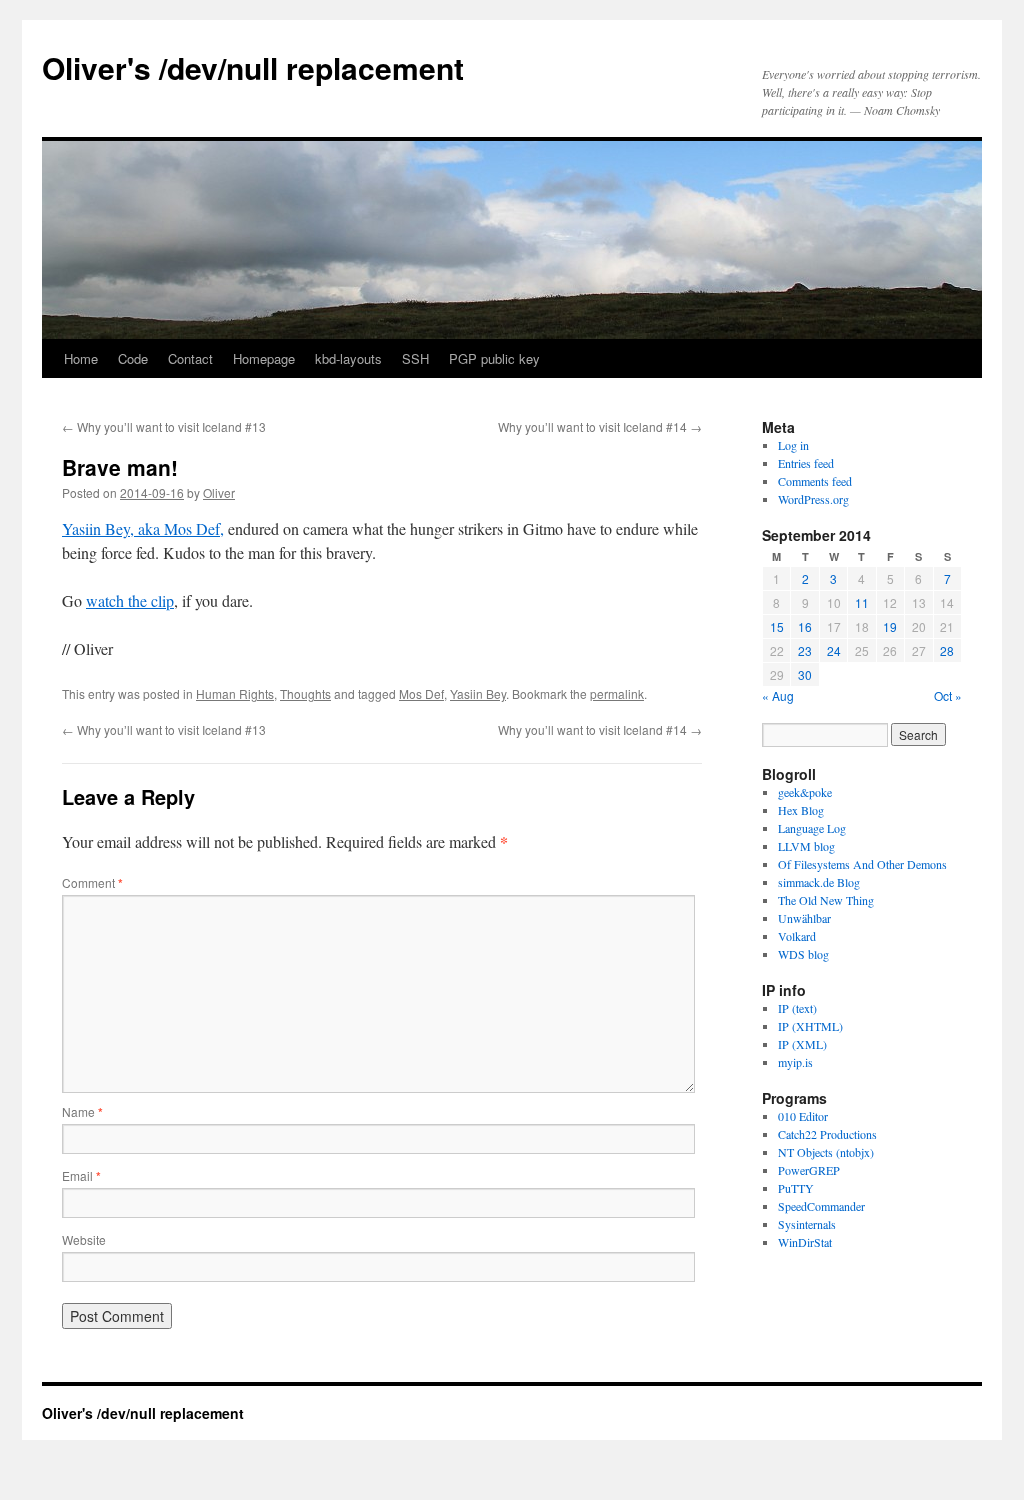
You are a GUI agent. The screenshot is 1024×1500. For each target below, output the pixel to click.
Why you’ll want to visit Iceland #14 (600, 426)
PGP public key (494, 358)
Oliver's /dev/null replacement (253, 67)
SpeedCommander (821, 1206)
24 (834, 650)
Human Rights (235, 693)
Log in (793, 445)
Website (84, 1239)
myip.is (795, 1062)
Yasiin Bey (478, 693)
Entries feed (806, 463)
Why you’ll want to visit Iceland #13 (164, 426)
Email (81, 1175)
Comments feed (815, 481)
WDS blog (803, 954)
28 (947, 650)
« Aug (778, 695)
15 (777, 626)
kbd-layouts (348, 358)
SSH (415, 358)
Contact (190, 358)
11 (862, 602)
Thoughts (305, 693)
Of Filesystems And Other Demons (862, 864)
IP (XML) (802, 1044)
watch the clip (130, 600)
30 (805, 674)
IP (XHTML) (810, 1026)
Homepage (264, 358)
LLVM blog (806, 846)
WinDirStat (805, 1242)
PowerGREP (809, 1170)
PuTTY (796, 1188)
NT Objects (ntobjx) (826, 1152)
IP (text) (797, 1008)
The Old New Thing (826, 900)
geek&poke (805, 792)
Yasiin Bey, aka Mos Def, (143, 528)
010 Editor (803, 1116)
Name (82, 1111)
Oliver (219, 492)
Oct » (948, 695)
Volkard (797, 936)
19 (890, 626)
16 (805, 626)
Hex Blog (801, 810)
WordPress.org (813, 499)
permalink (617, 693)
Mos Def (421, 693)
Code (133, 358)
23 (805, 650)
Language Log (812, 828)
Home (81, 358)
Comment (92, 882)
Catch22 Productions (827, 1134)
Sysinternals (807, 1224)
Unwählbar (804, 918)
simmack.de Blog (819, 882)
